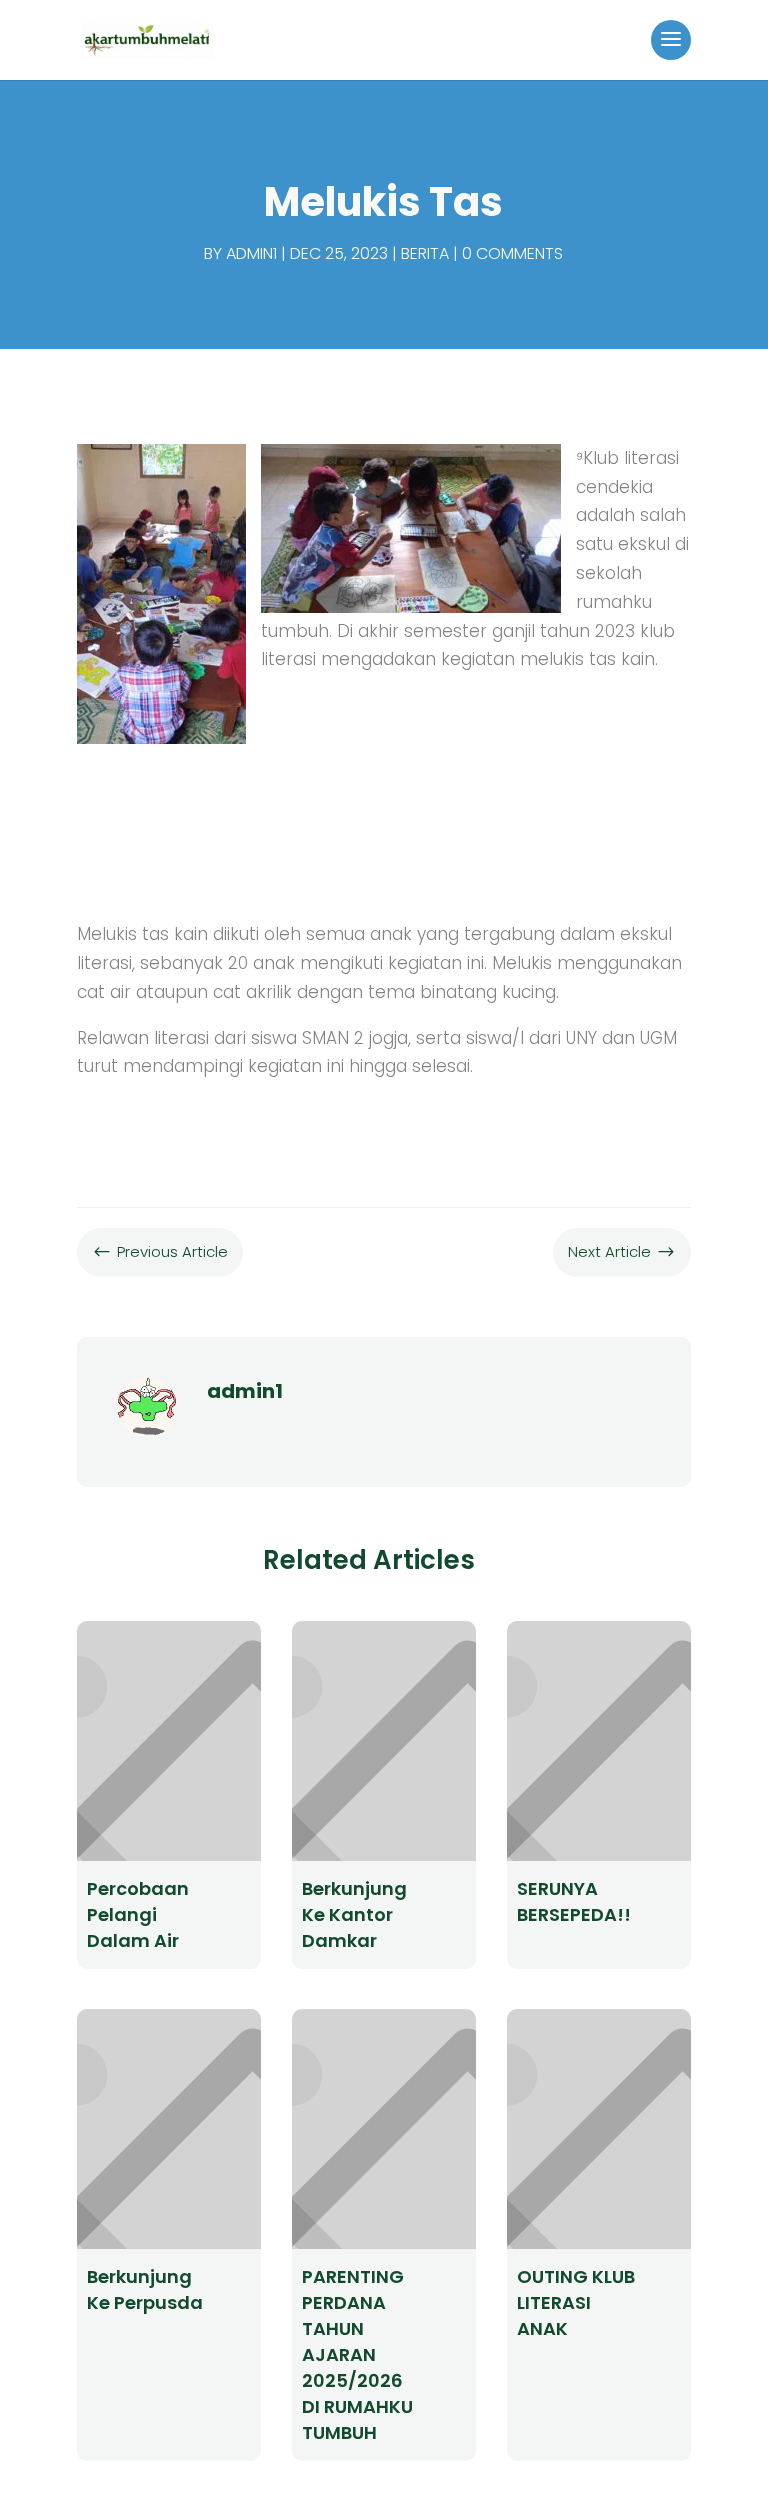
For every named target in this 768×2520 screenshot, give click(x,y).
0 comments (512, 253)
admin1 (251, 253)
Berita (425, 253)
